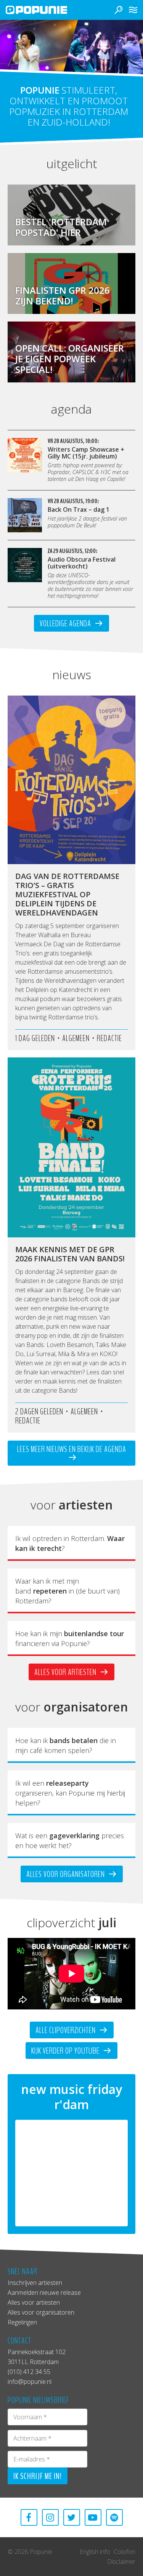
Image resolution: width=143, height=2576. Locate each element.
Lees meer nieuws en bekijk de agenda (72, 1449)
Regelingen (22, 2322)
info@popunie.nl (30, 2382)
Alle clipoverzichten (66, 2030)
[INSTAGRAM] (50, 2517)
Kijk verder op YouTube (66, 2051)
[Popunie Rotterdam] (48, 10)
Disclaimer (121, 2562)
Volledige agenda (66, 624)
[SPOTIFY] (114, 2517)
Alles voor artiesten (66, 1672)
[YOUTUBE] (93, 2517)
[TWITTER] (72, 2517)
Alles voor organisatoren (66, 1874)
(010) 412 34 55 (29, 2372)
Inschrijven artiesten (35, 2283)
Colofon (125, 2552)
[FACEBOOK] (29, 2517)
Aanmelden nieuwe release (44, 2293)
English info (95, 2552)
